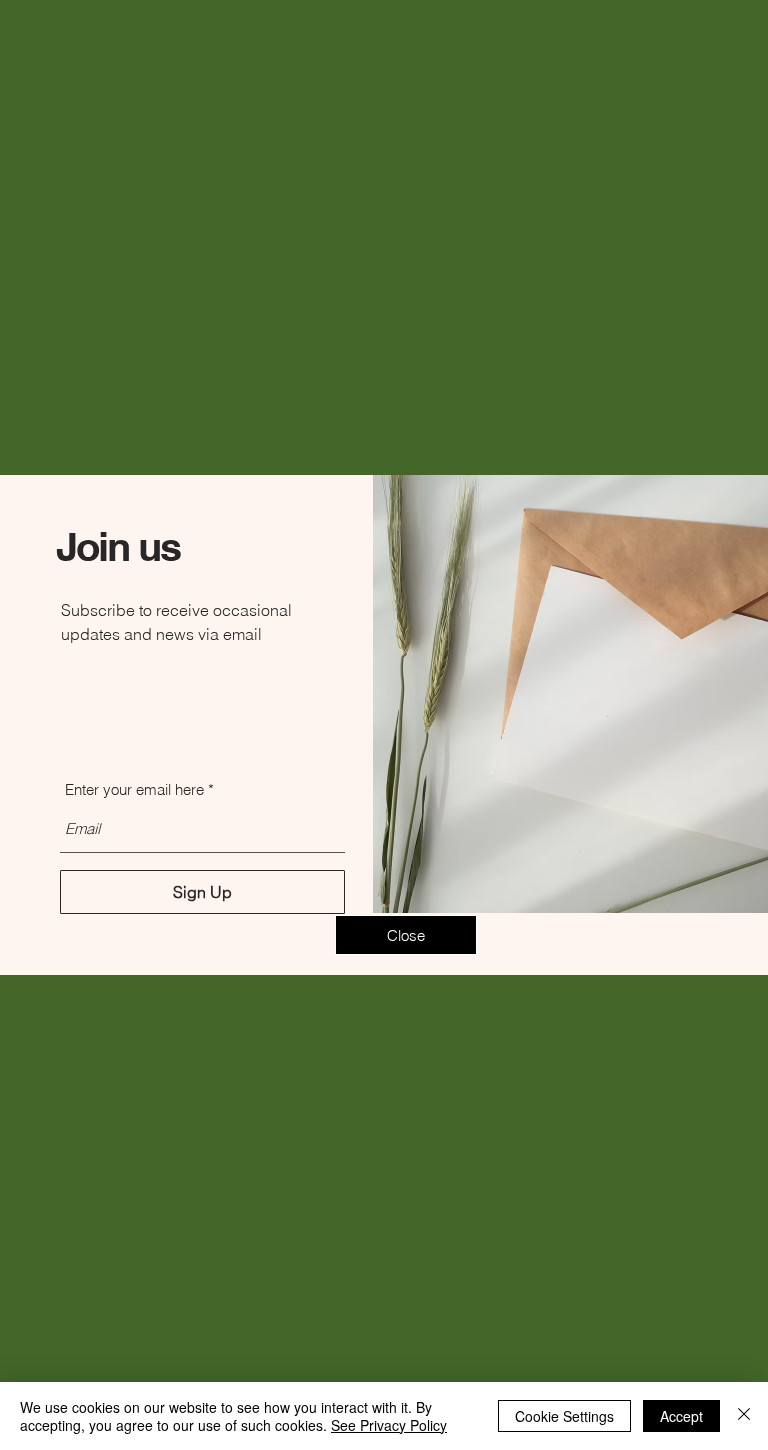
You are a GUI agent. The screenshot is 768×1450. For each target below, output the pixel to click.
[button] (406, 935)
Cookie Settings (564, 1416)
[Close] (744, 1416)
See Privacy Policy (389, 1425)
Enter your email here (134, 789)
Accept (681, 1416)
